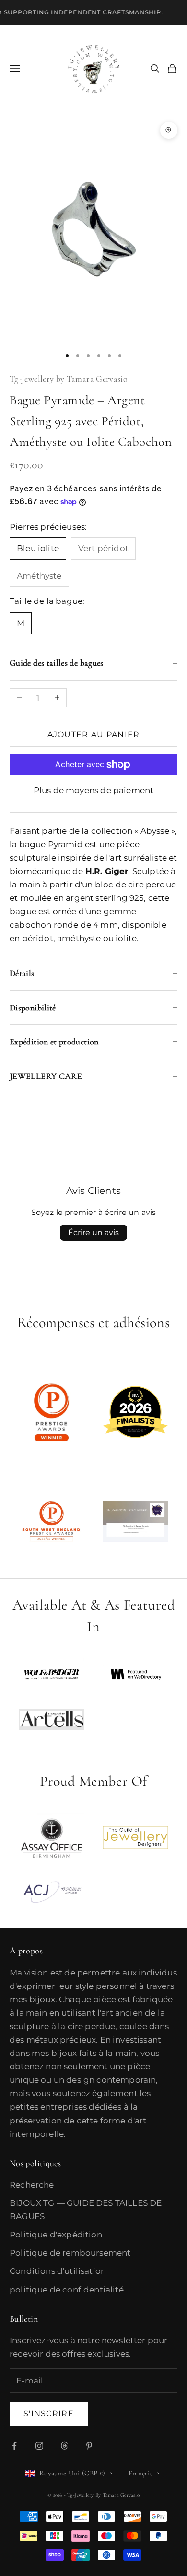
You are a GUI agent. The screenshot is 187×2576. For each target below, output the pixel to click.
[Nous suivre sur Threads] (64, 2446)
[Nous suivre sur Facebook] (14, 2446)
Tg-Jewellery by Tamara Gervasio (69, 379)
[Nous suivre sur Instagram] (39, 2446)
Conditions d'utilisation (58, 2271)
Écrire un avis (93, 1232)
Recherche (32, 2185)
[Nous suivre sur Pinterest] (89, 2446)
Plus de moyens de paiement (93, 790)
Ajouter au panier (94, 734)
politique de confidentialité (67, 2290)
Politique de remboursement (70, 2253)
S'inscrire (49, 2413)
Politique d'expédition (56, 2235)
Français (140, 2473)
